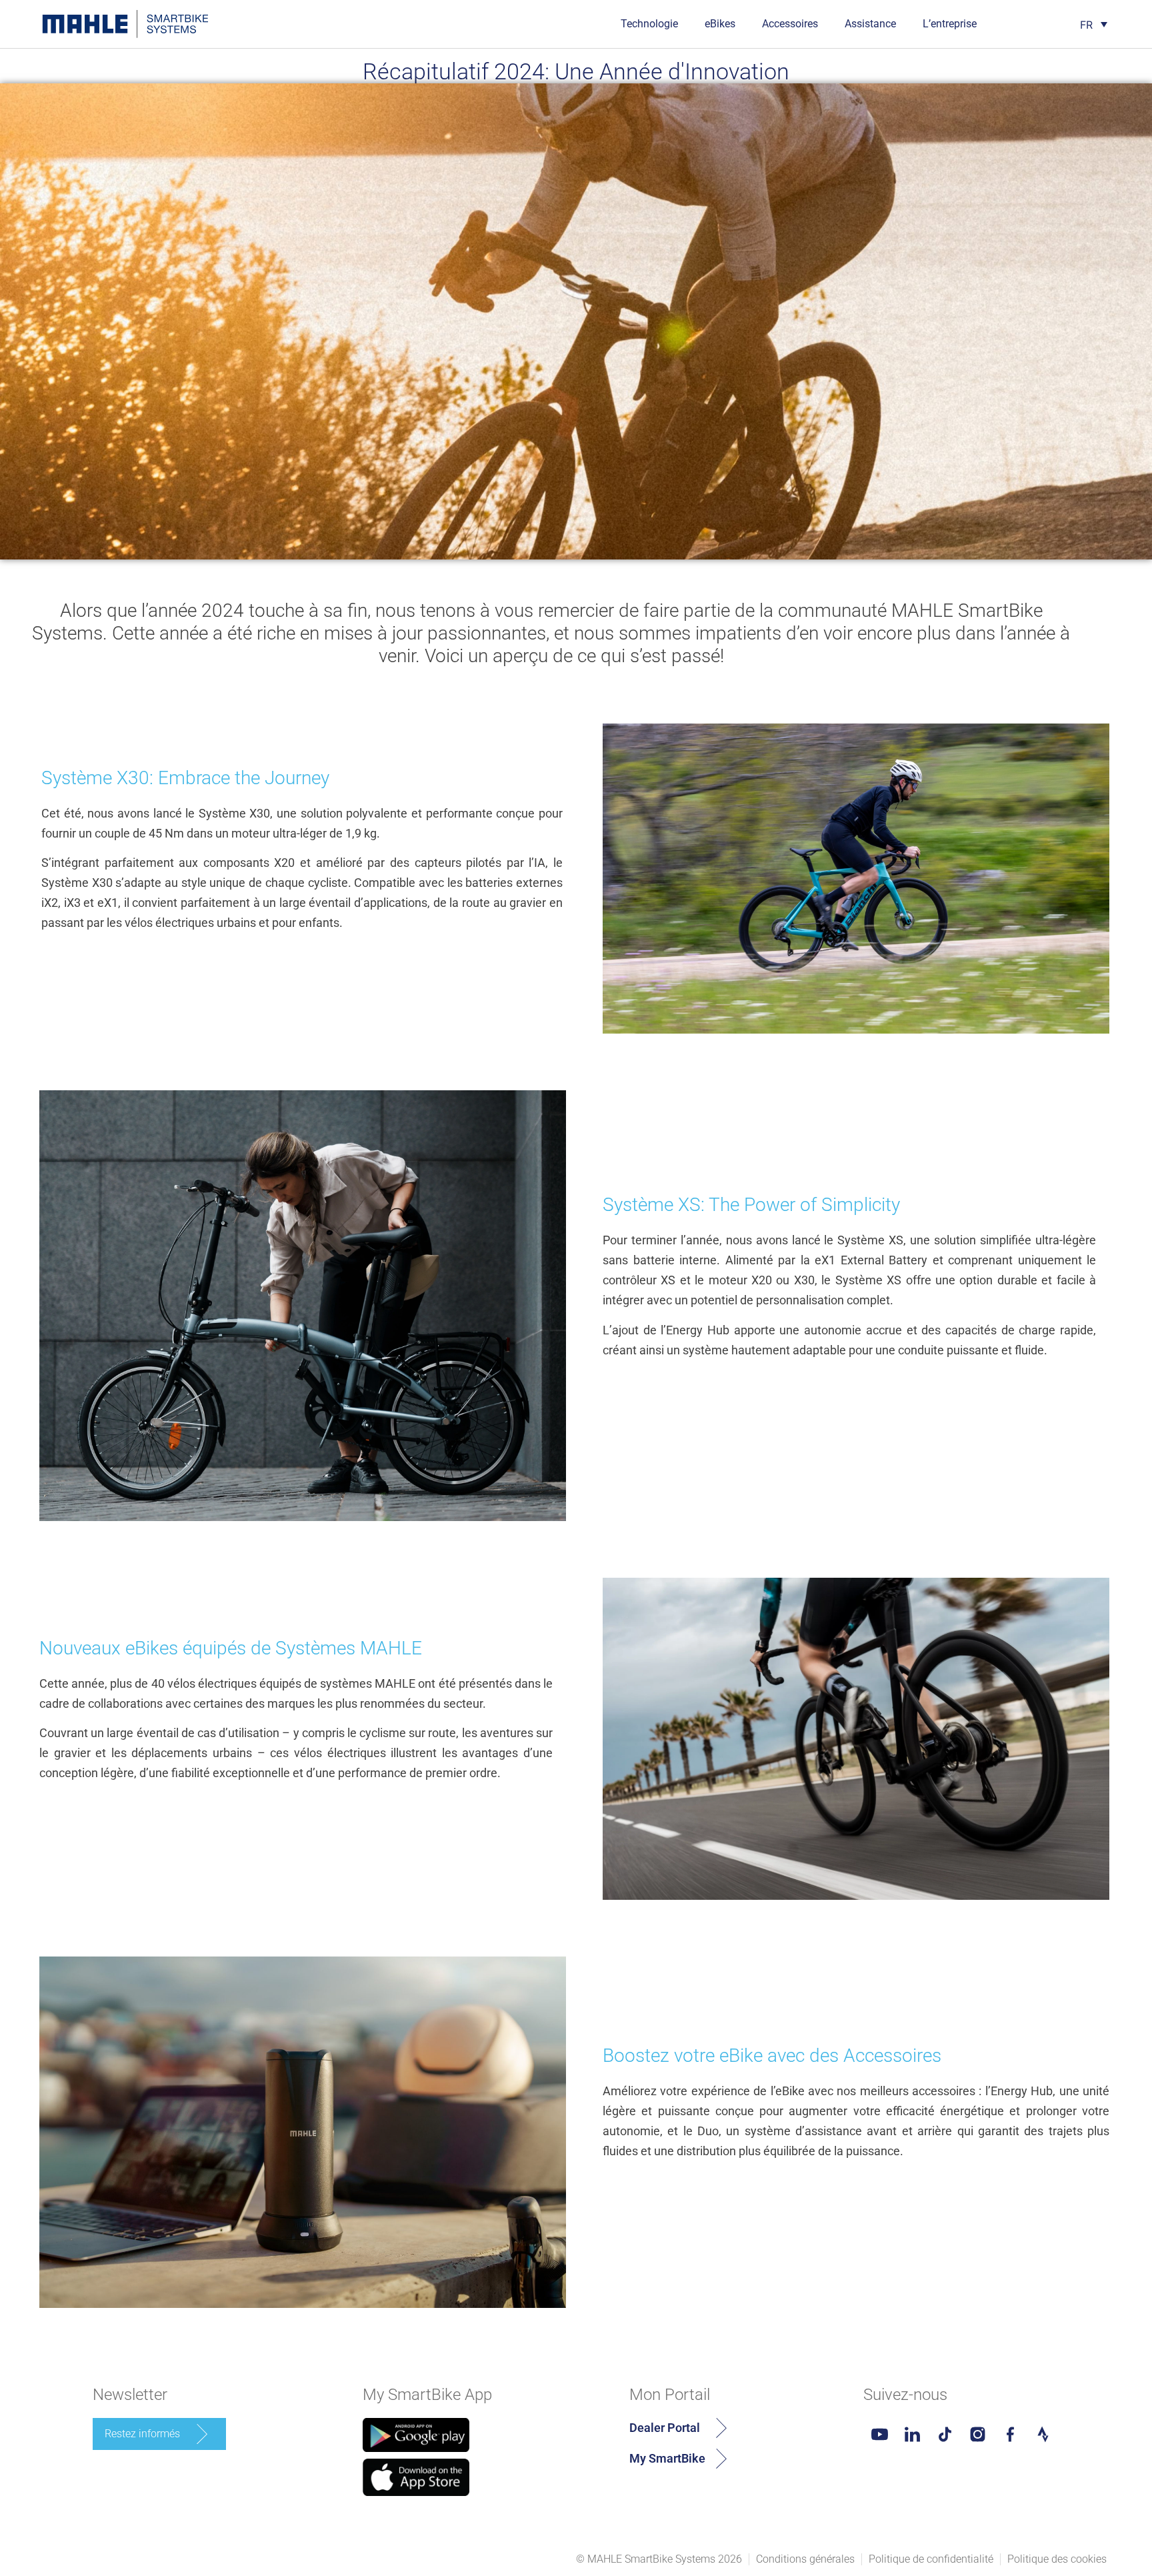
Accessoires (790, 24)
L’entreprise (950, 24)
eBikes (720, 24)
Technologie (649, 24)
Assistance (870, 24)
